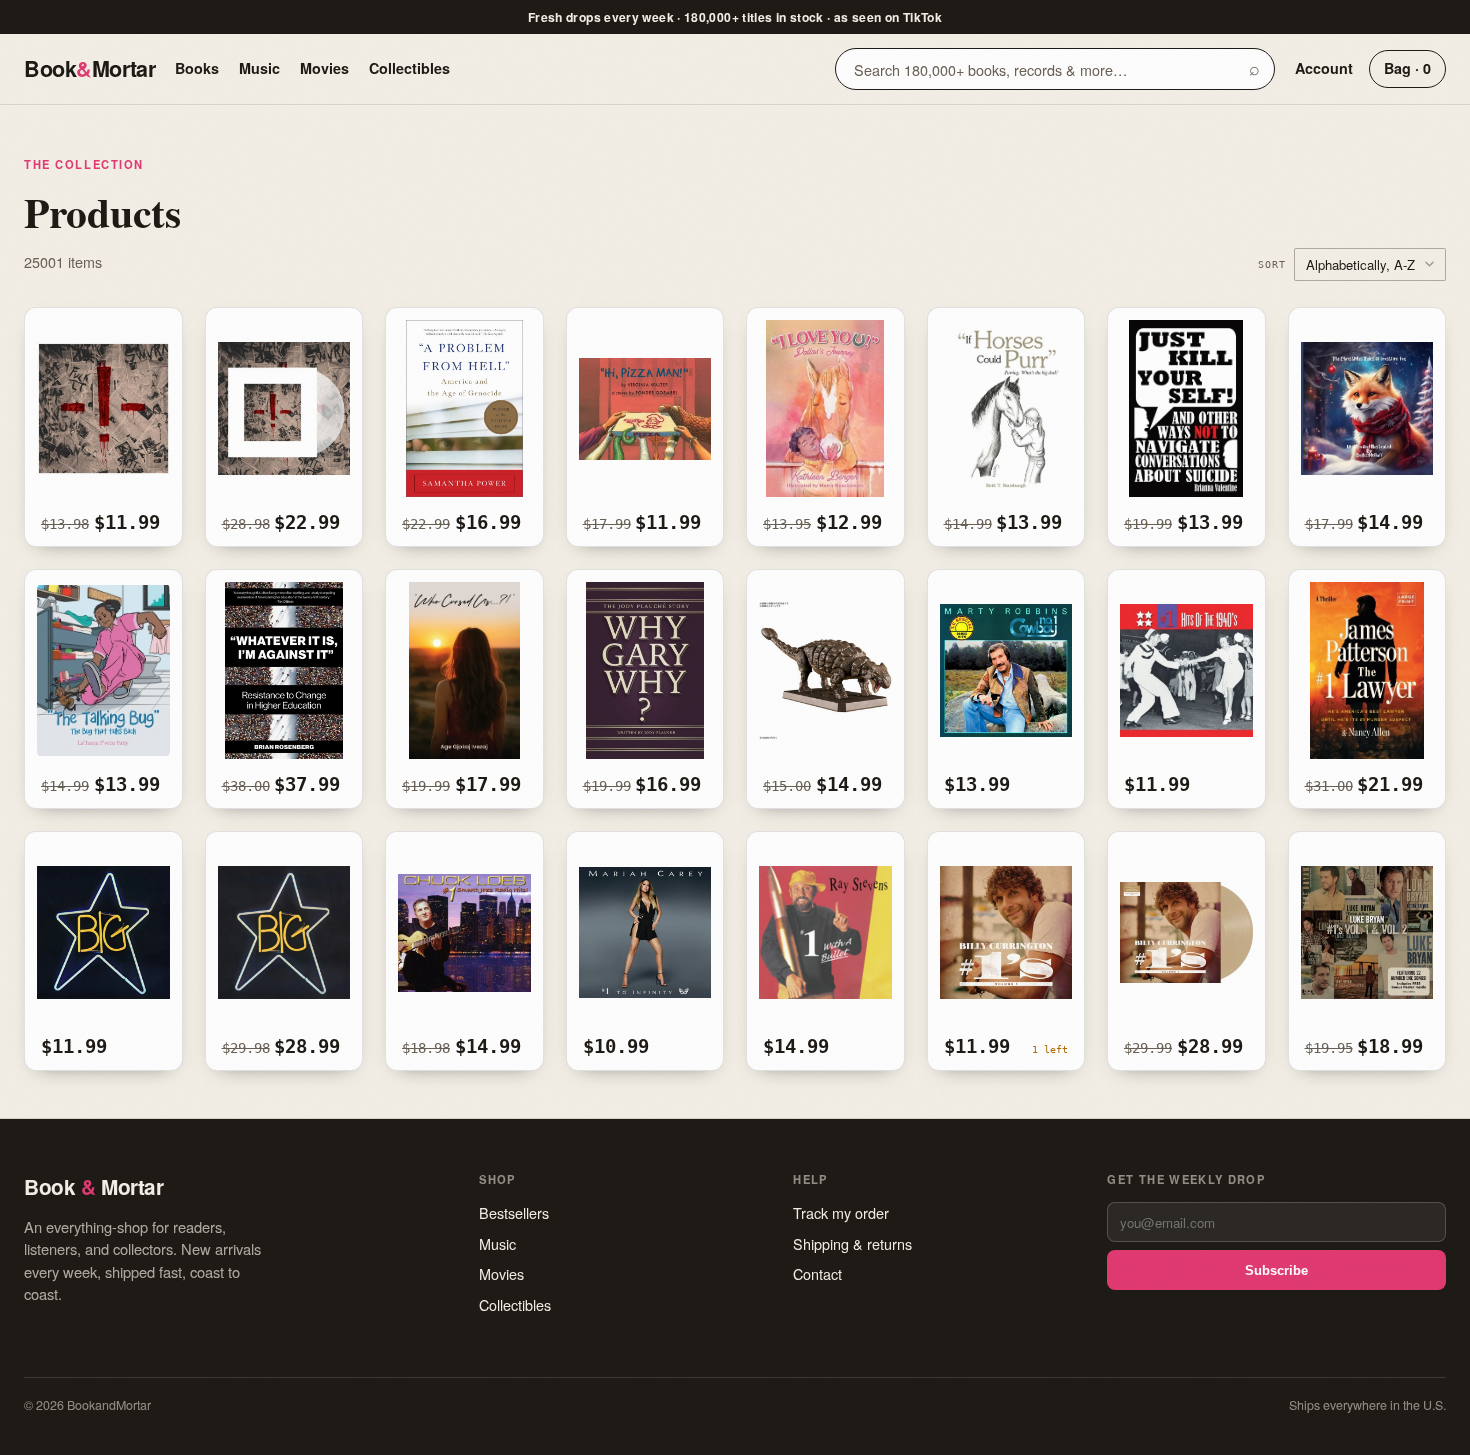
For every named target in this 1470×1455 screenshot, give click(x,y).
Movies (324, 68)
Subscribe (1276, 1270)
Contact (817, 1273)
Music (259, 68)
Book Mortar (89, 68)
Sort (1272, 264)
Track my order (841, 1212)
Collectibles (409, 68)
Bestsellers (514, 1212)
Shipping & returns (852, 1243)
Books (197, 68)
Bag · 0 (1407, 68)
